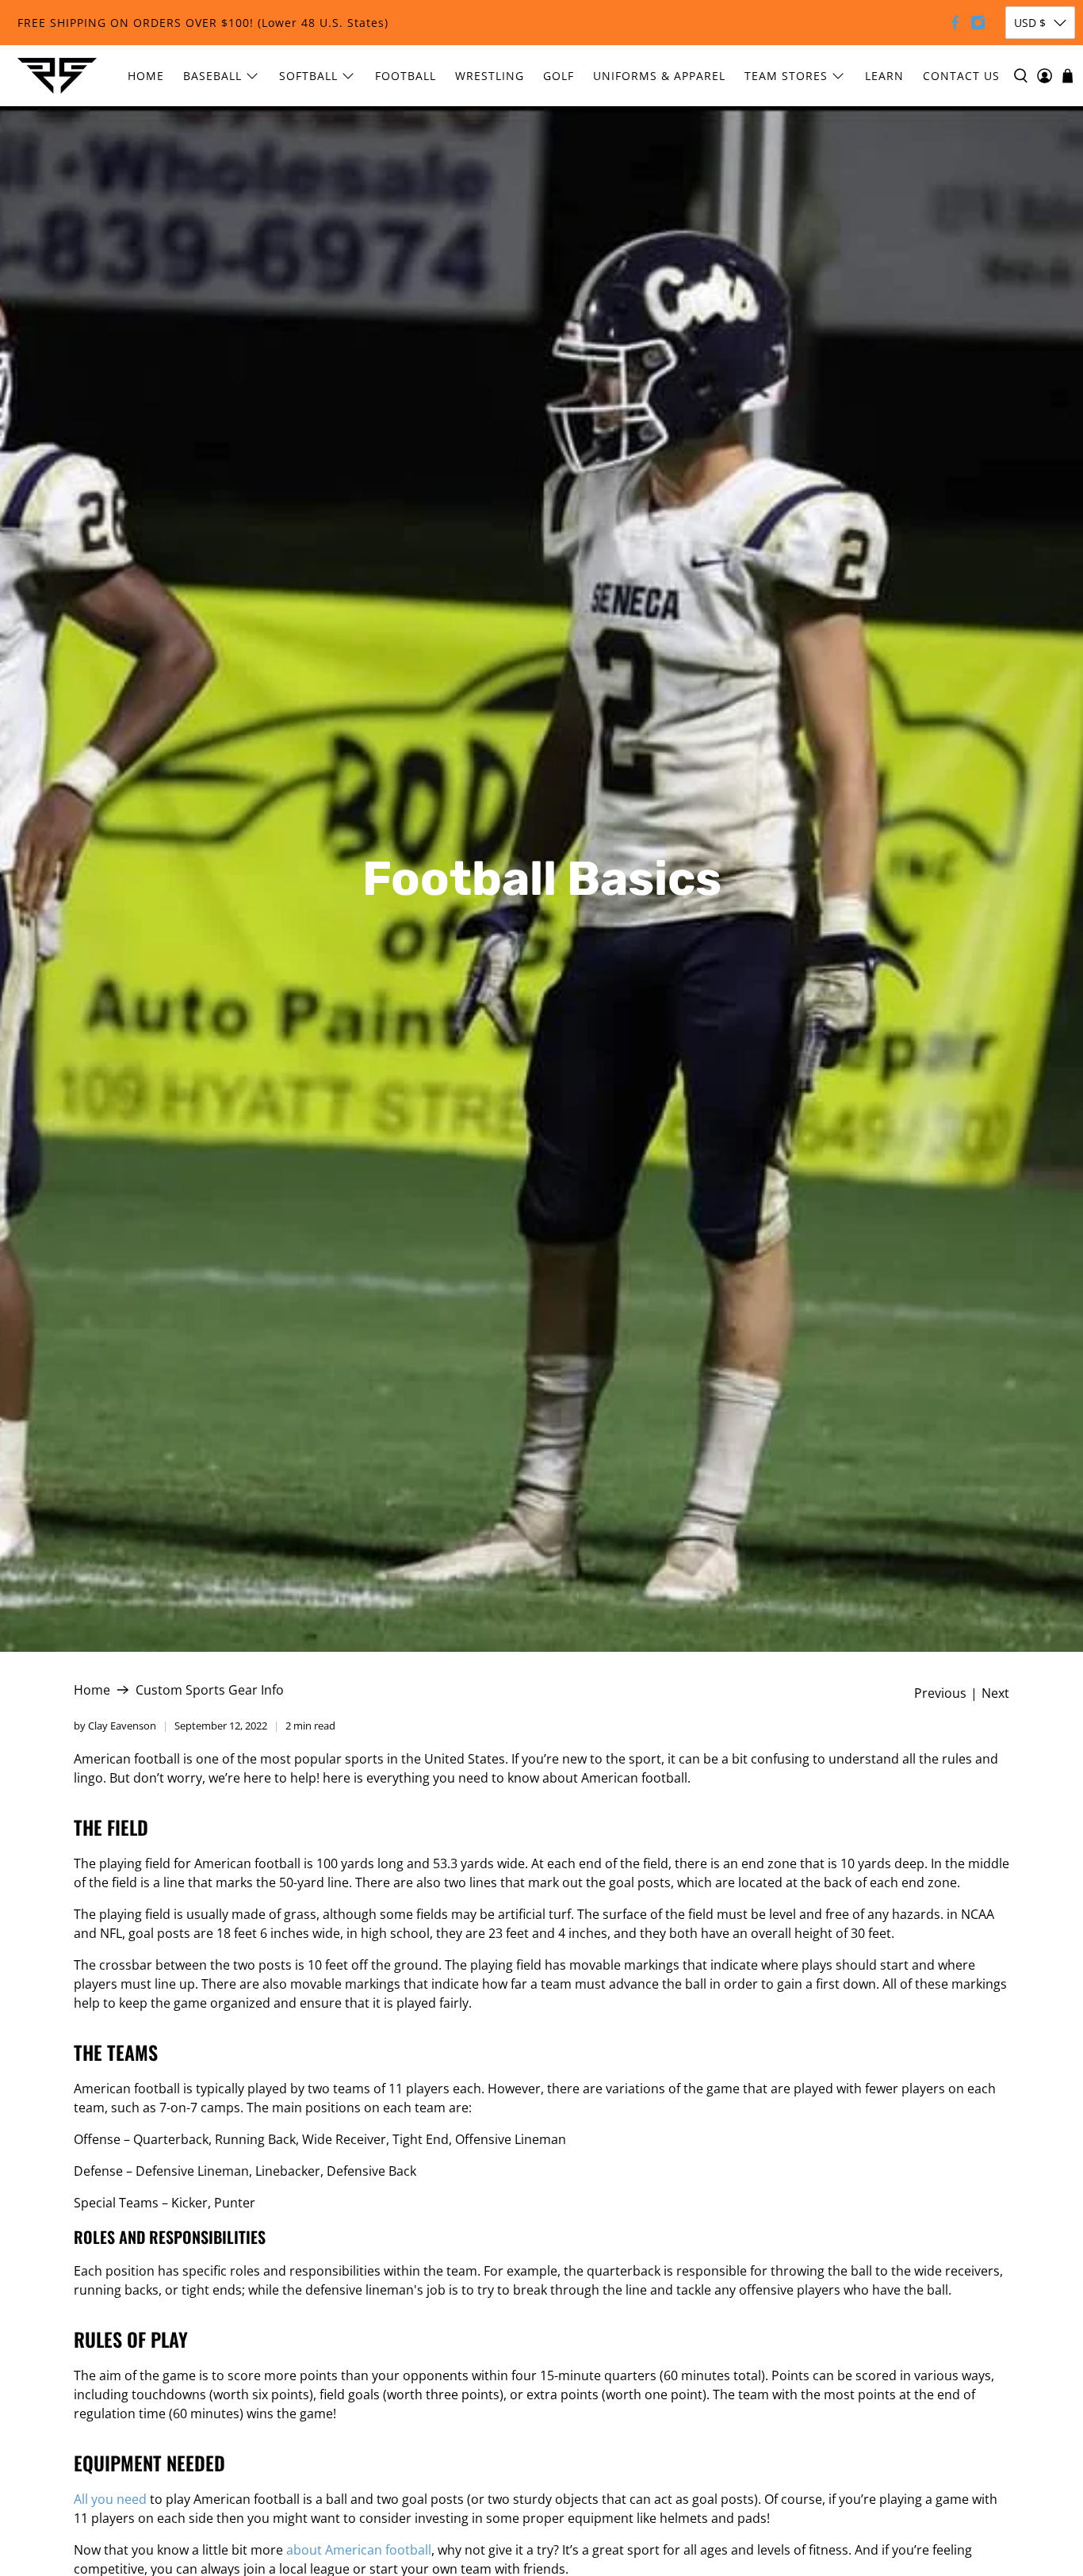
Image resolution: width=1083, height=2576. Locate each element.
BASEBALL (212, 76)
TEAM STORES (786, 76)
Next (995, 1693)
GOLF (559, 76)
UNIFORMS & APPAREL (659, 76)
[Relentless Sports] (57, 76)
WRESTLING (490, 76)
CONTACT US (961, 76)
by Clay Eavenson (115, 1726)
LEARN (884, 76)
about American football (359, 2550)
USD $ (1030, 23)
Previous (940, 1693)
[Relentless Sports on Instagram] (978, 23)
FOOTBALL (406, 76)
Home (92, 1690)
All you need (110, 2499)
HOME (146, 76)
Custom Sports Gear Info (210, 1690)
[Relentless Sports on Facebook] (955, 23)
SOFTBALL (308, 76)
